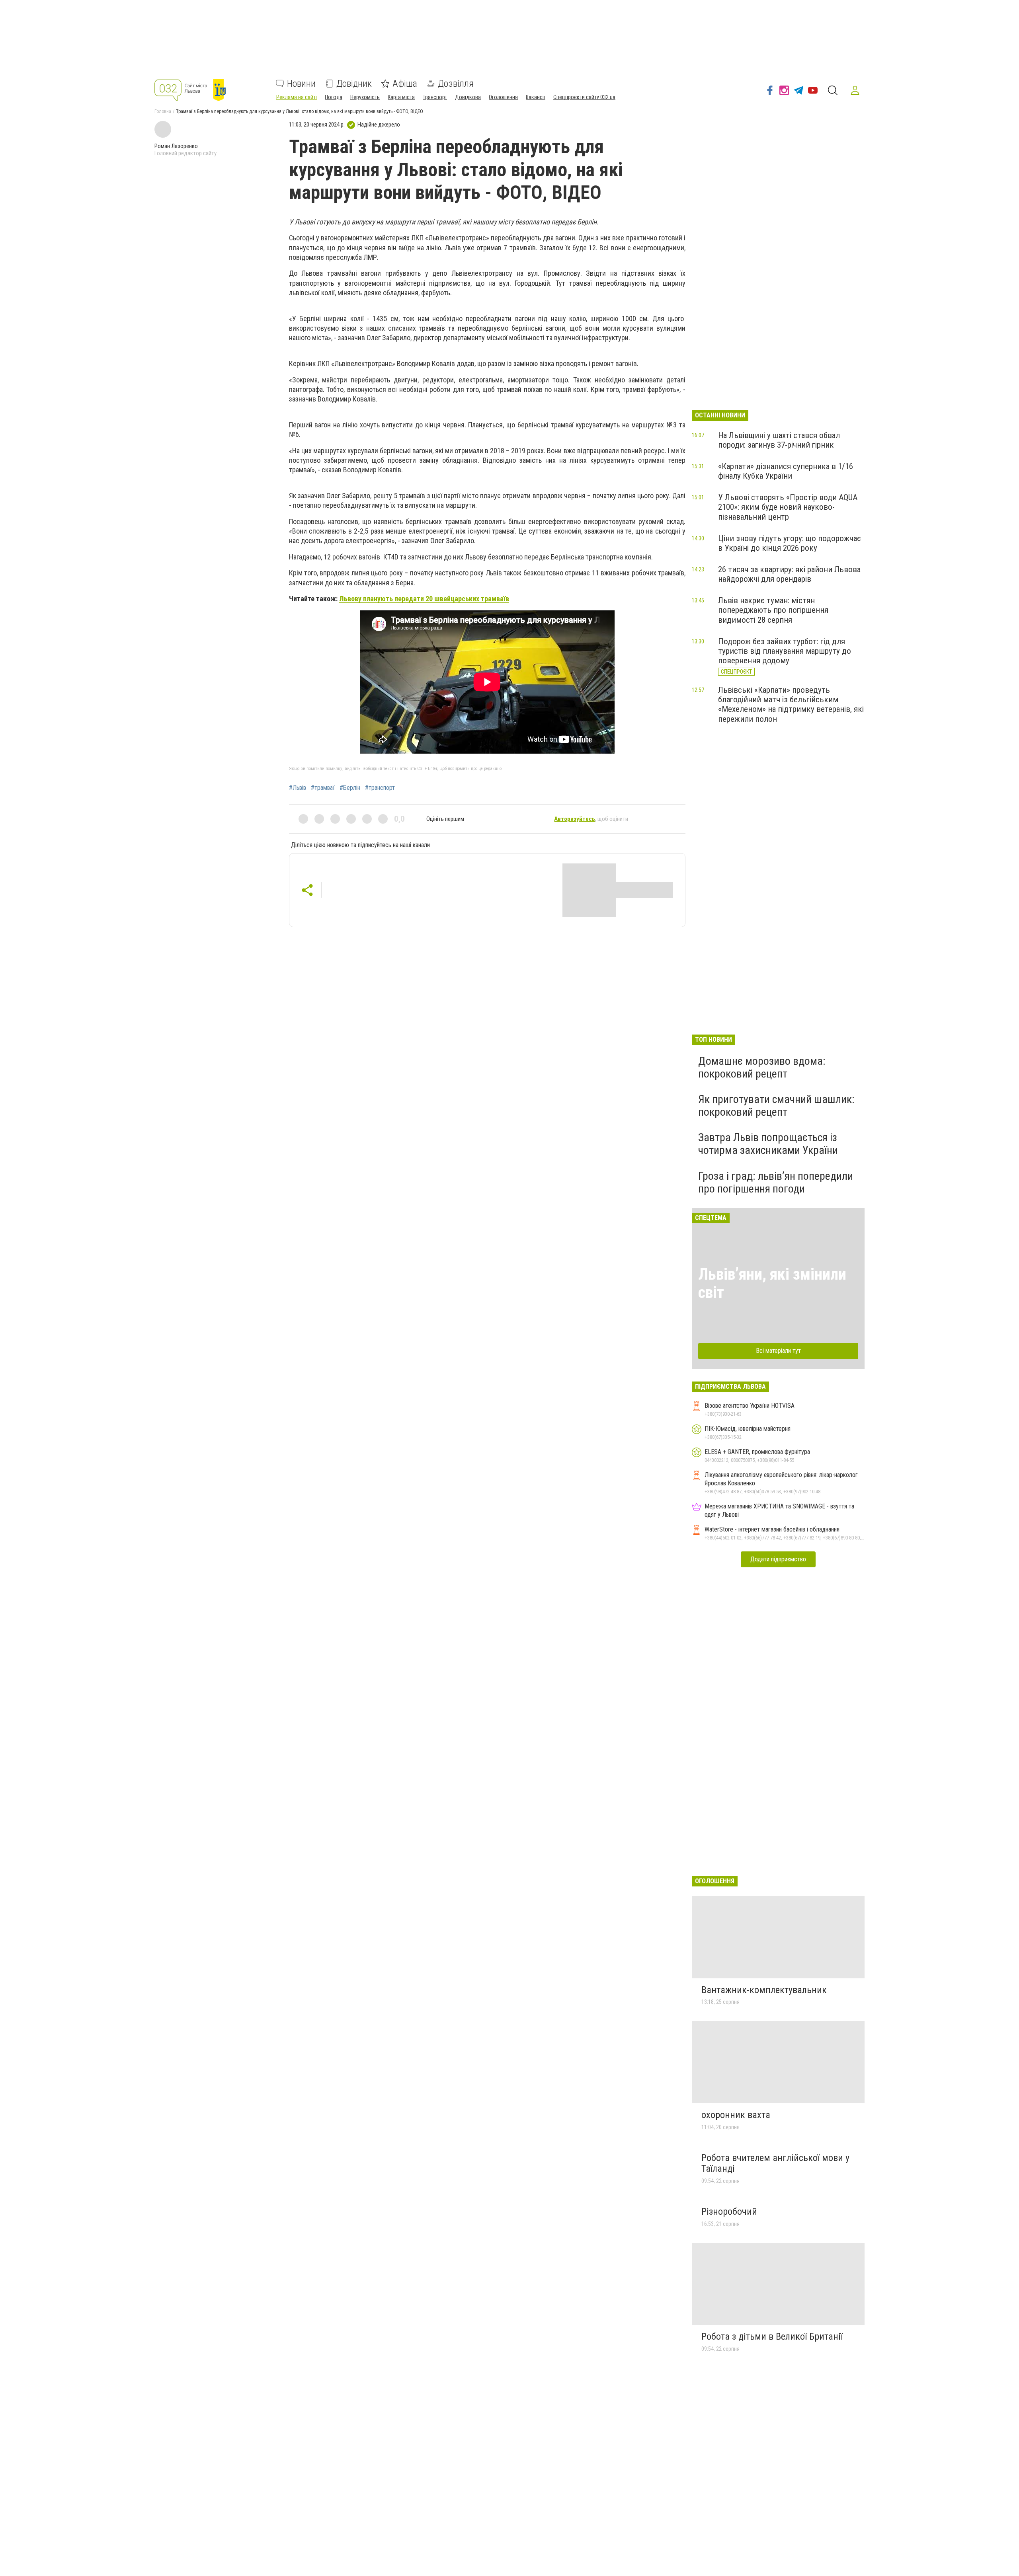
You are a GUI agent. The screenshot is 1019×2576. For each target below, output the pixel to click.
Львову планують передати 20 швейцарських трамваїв (424, 599)
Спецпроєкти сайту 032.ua (584, 97)
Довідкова (468, 97)
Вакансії (536, 97)
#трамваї (323, 788)
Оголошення (503, 97)
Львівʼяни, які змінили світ (772, 1283)
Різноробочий (729, 2212)
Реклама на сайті (297, 97)
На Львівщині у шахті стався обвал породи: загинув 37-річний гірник (779, 440)
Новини (301, 84)
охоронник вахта (736, 2115)
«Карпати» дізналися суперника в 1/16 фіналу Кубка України (786, 471)
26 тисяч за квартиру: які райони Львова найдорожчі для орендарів (789, 574)
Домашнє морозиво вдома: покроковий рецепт (762, 1067)
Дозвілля (456, 84)
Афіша (405, 84)
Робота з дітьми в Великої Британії (772, 2336)
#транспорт (380, 788)
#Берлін (350, 788)
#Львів (298, 788)
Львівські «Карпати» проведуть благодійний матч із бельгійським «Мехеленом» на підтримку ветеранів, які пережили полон (791, 704)
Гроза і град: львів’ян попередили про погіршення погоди (776, 1182)
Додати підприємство (778, 1559)
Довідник (354, 84)
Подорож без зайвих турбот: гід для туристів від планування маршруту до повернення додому (785, 651)
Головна (163, 111)
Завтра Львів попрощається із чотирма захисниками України (768, 1144)
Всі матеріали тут (778, 1351)
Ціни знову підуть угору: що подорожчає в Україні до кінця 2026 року (790, 543)
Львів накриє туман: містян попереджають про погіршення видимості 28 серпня (773, 610)
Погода (334, 97)
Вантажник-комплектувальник (764, 1990)
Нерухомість (365, 97)
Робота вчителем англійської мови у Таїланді (775, 2163)
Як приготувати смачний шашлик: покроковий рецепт (776, 1106)
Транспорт (435, 97)
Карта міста (401, 97)
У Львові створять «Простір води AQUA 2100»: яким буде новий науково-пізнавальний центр (788, 507)
